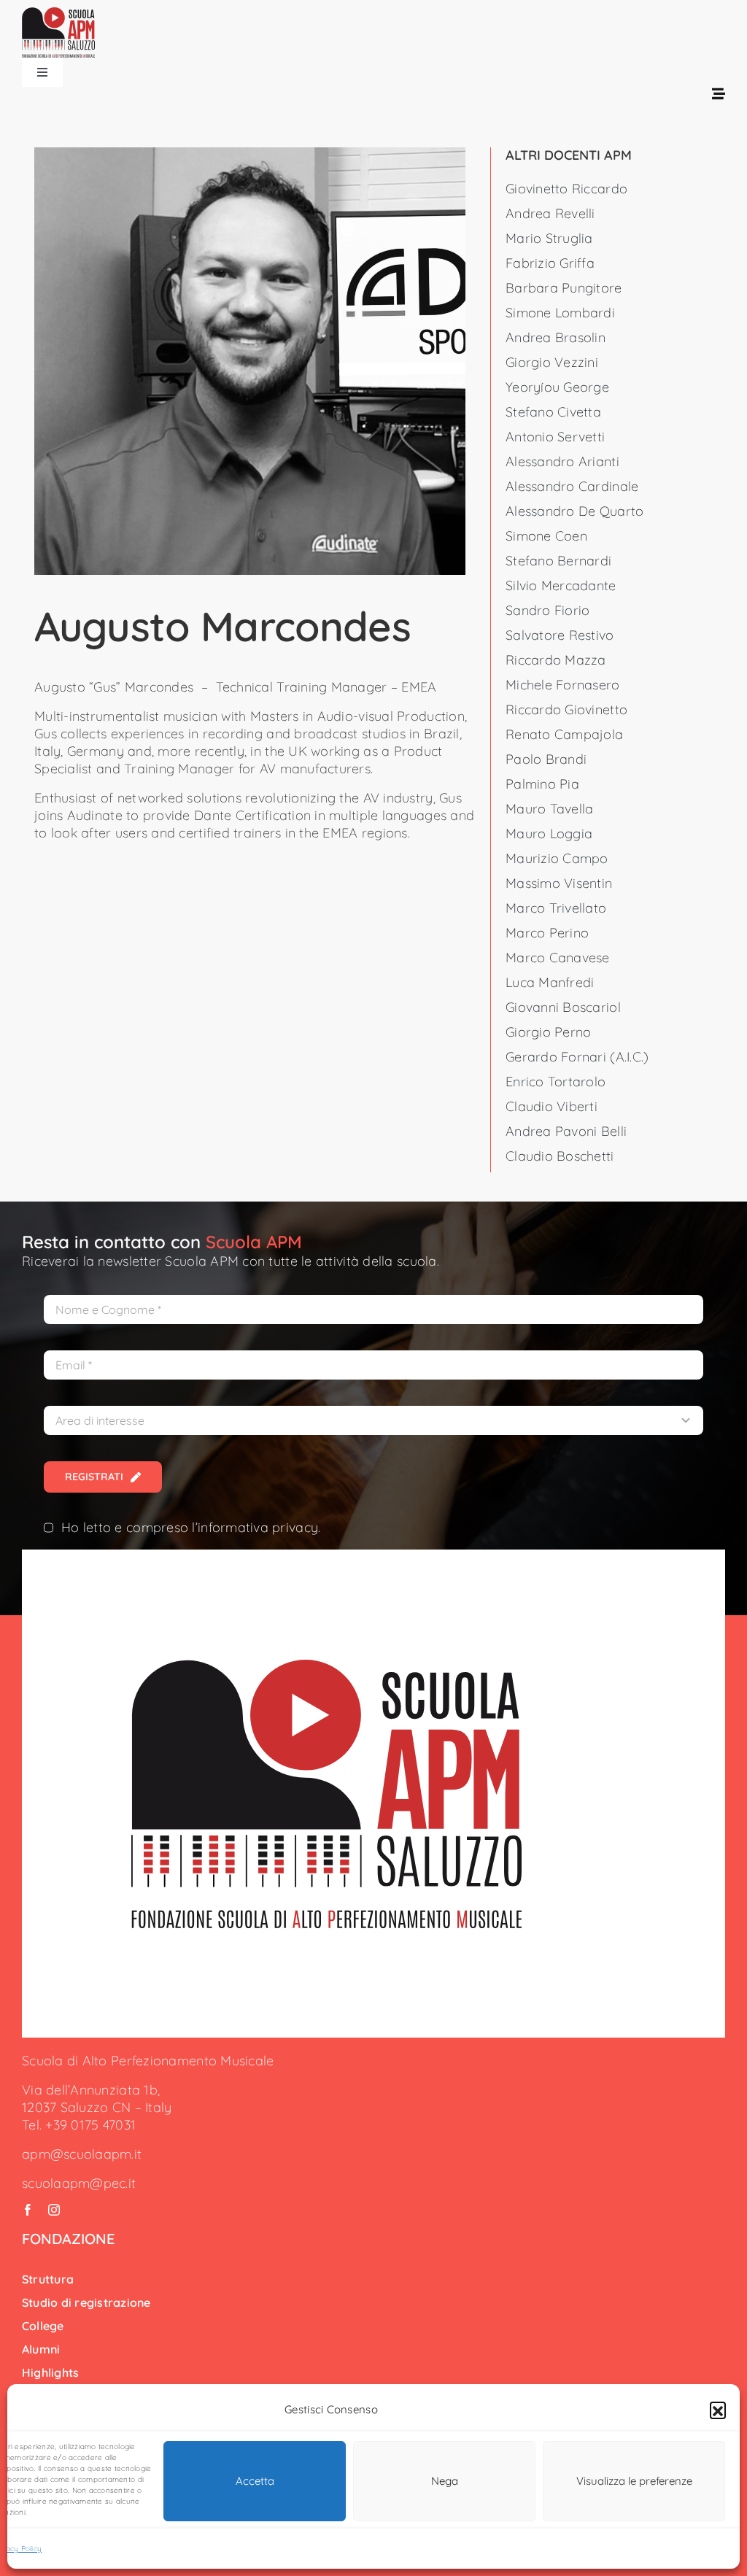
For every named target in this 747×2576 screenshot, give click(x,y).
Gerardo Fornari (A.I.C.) (577, 1057)
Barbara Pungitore (564, 288)
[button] (718, 2410)
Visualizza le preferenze (634, 2481)
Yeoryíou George (557, 387)
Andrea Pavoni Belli (566, 1131)
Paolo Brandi (546, 759)
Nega (445, 2481)
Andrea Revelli (550, 213)
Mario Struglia (549, 238)
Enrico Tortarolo (556, 1082)
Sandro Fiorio (548, 610)
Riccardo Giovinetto (566, 709)
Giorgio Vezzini (552, 362)
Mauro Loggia (549, 833)
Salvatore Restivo (560, 635)
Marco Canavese (558, 958)
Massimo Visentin (559, 883)
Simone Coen (546, 536)
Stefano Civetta (553, 412)
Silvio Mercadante (561, 585)
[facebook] (28, 2210)
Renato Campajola (564, 734)
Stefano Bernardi (558, 561)
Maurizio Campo (557, 858)
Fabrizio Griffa (550, 263)
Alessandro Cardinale (572, 486)
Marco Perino (547, 933)
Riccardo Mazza (556, 660)
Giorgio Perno (549, 1032)
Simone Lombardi (560, 313)
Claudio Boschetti (560, 1156)
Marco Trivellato (556, 908)
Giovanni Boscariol (563, 1007)
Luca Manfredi (550, 982)
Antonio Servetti (555, 437)
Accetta (255, 2481)
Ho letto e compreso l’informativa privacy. (191, 1527)
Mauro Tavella (550, 809)
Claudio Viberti (551, 1106)
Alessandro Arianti (562, 461)
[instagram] (54, 2210)
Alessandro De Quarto (574, 511)
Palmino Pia (542, 784)
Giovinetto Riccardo (566, 189)
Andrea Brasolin (556, 337)
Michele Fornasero (563, 685)
